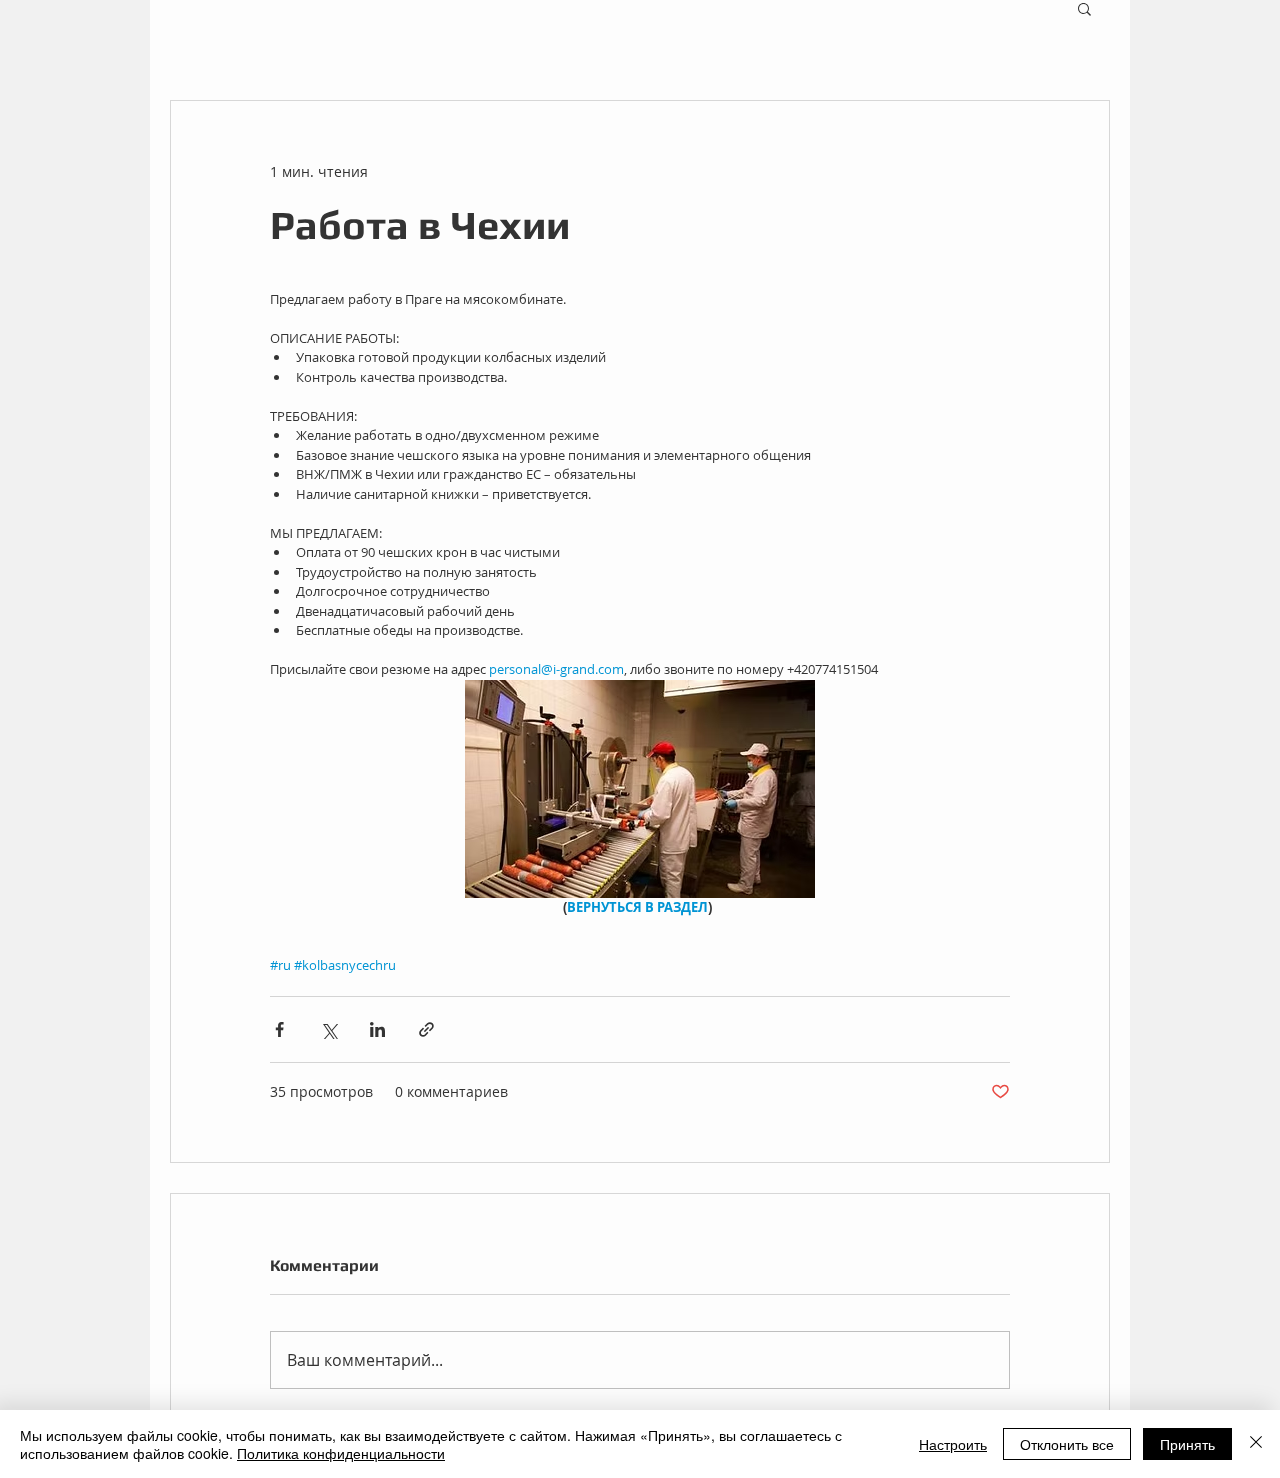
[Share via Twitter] (328, 1029)
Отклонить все (1067, 1444)
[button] (1084, 8)
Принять (1187, 1444)
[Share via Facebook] (279, 1029)
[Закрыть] (1256, 1444)
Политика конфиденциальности (341, 1453)
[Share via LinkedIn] (377, 1029)
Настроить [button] (953, 1444)
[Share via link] (426, 1029)
